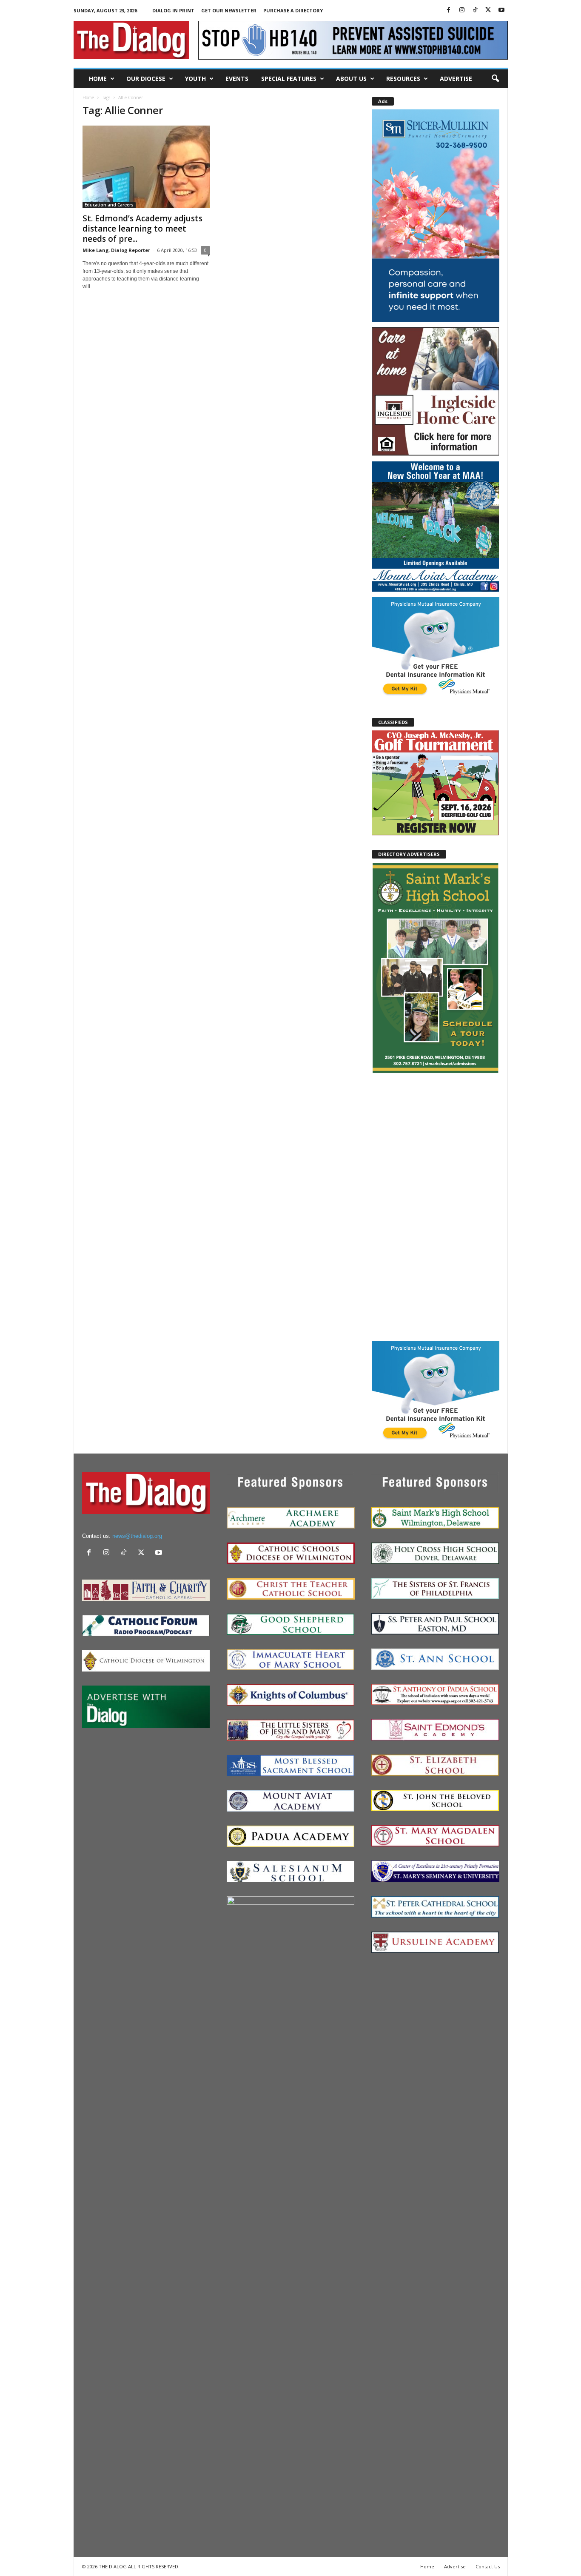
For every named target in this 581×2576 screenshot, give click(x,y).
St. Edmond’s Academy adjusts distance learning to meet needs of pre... (142, 229)
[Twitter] (488, 10)
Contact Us (488, 2566)
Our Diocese (146, 79)
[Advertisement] (436, 1207)
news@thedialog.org (137, 1536)
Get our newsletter (229, 10)
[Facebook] (449, 10)
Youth (195, 79)
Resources (403, 79)
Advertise (456, 79)
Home (98, 79)
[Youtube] (501, 10)
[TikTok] (475, 10)
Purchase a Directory (293, 10)
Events (237, 79)
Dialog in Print (173, 10)
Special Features (289, 79)
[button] (495, 79)
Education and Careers (109, 205)
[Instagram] (462, 10)
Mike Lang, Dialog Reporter (116, 250)
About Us (351, 79)
